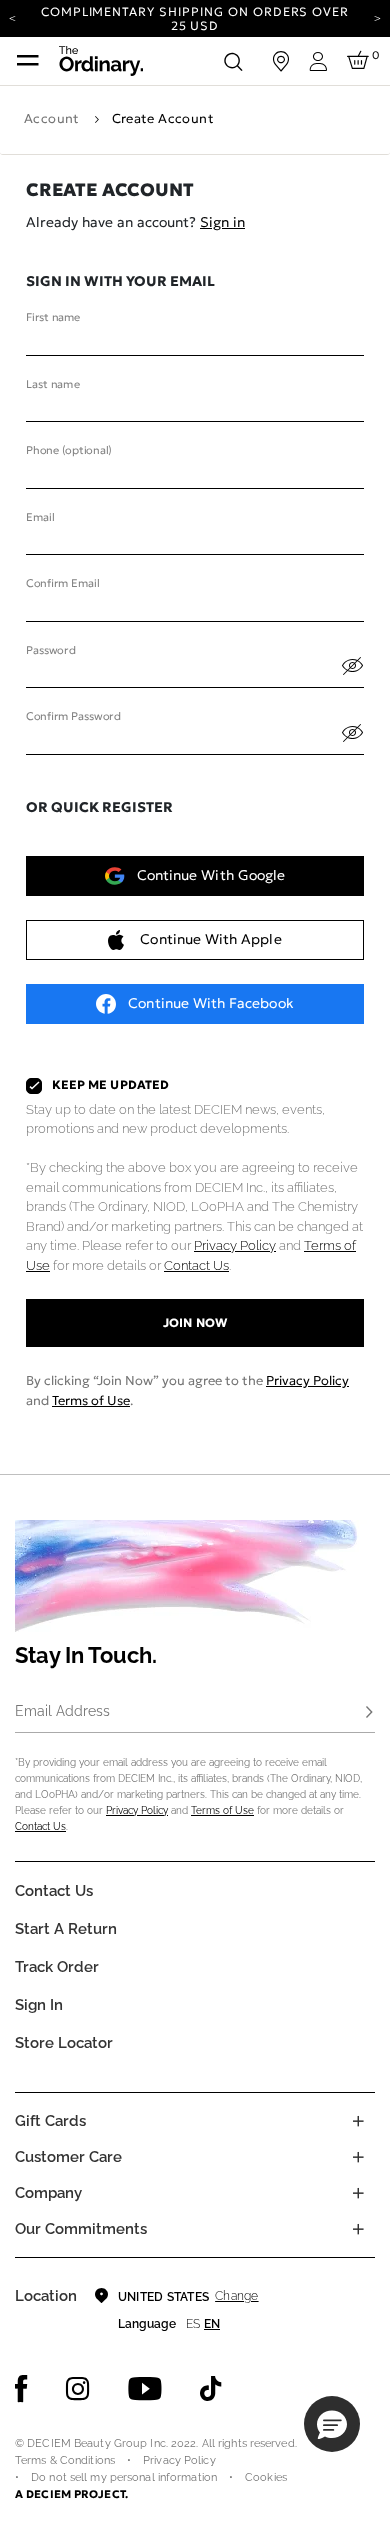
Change (236, 2296)
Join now (194, 1322)
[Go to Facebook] (21, 2389)
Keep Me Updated (110, 1085)
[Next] (377, 17)
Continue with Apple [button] (210, 939)
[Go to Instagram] (78, 2389)
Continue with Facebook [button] (210, 1003)
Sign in (222, 222)
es (193, 2324)
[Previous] (12, 17)
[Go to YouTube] (145, 2389)
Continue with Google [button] (211, 875)
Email (40, 517)
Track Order (57, 1967)
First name (53, 318)
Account (52, 118)
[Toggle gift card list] (358, 2121)
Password (50, 650)
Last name (53, 384)
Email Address (62, 1711)
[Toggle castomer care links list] (358, 2157)
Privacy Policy (235, 1245)
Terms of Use (91, 1400)
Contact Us (196, 1265)
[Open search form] (233, 61)
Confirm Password (73, 717)
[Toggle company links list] (358, 2193)
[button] (332, 2424)
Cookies (266, 2477)
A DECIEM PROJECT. (71, 2494)
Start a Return (66, 1929)
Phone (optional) (69, 451)
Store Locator (64, 2043)
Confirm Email (62, 584)
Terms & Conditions (65, 2460)
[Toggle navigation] (28, 61)
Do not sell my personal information (124, 2477)
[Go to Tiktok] (211, 2389)
